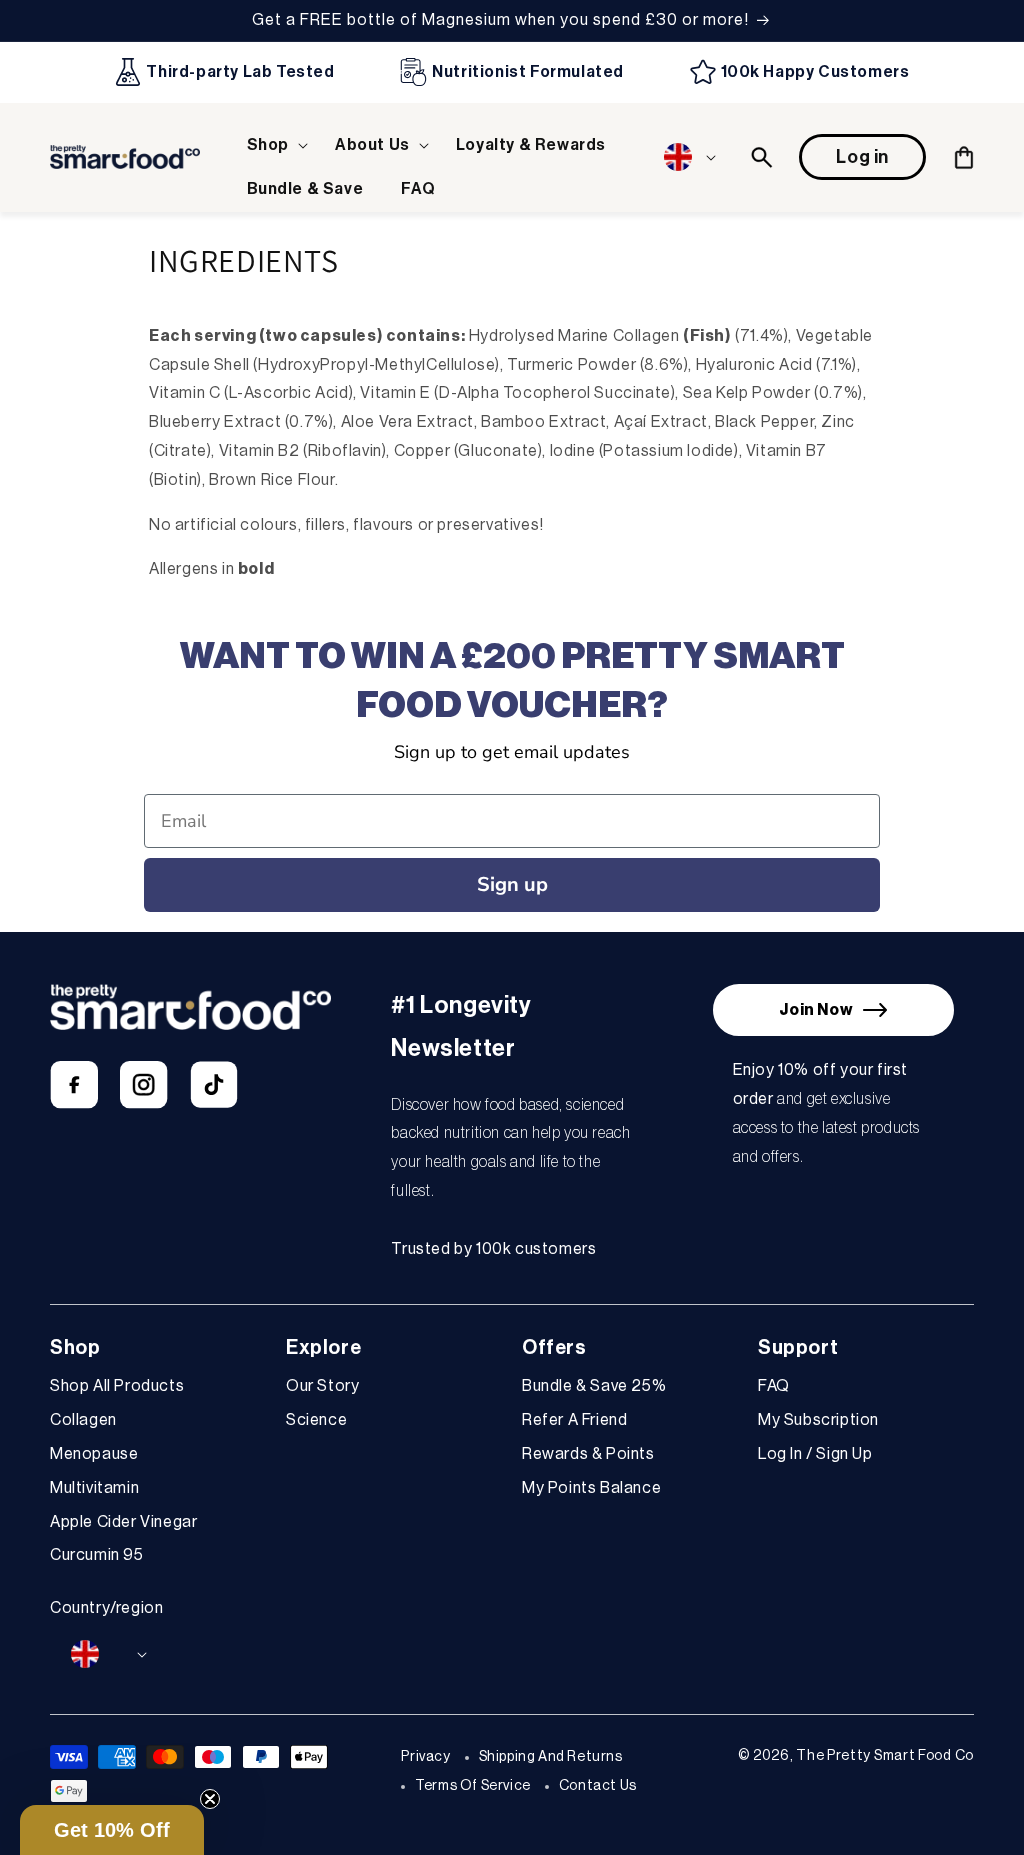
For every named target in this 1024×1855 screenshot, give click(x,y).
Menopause (94, 1454)
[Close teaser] (210, 1799)
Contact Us (598, 1786)
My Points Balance (591, 1488)
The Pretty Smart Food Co (885, 1756)
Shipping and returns (551, 1757)
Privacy (425, 1757)
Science (316, 1420)
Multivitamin (94, 1488)
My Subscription (818, 1420)
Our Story (322, 1386)
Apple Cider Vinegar (123, 1522)
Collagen (83, 1420)
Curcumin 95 (97, 1555)
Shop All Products (117, 1386)
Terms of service (473, 1786)
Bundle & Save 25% (594, 1386)
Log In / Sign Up (815, 1454)
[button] (272, 145)
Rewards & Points (588, 1454)
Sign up (512, 884)
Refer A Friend (574, 1420)
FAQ (774, 1386)
